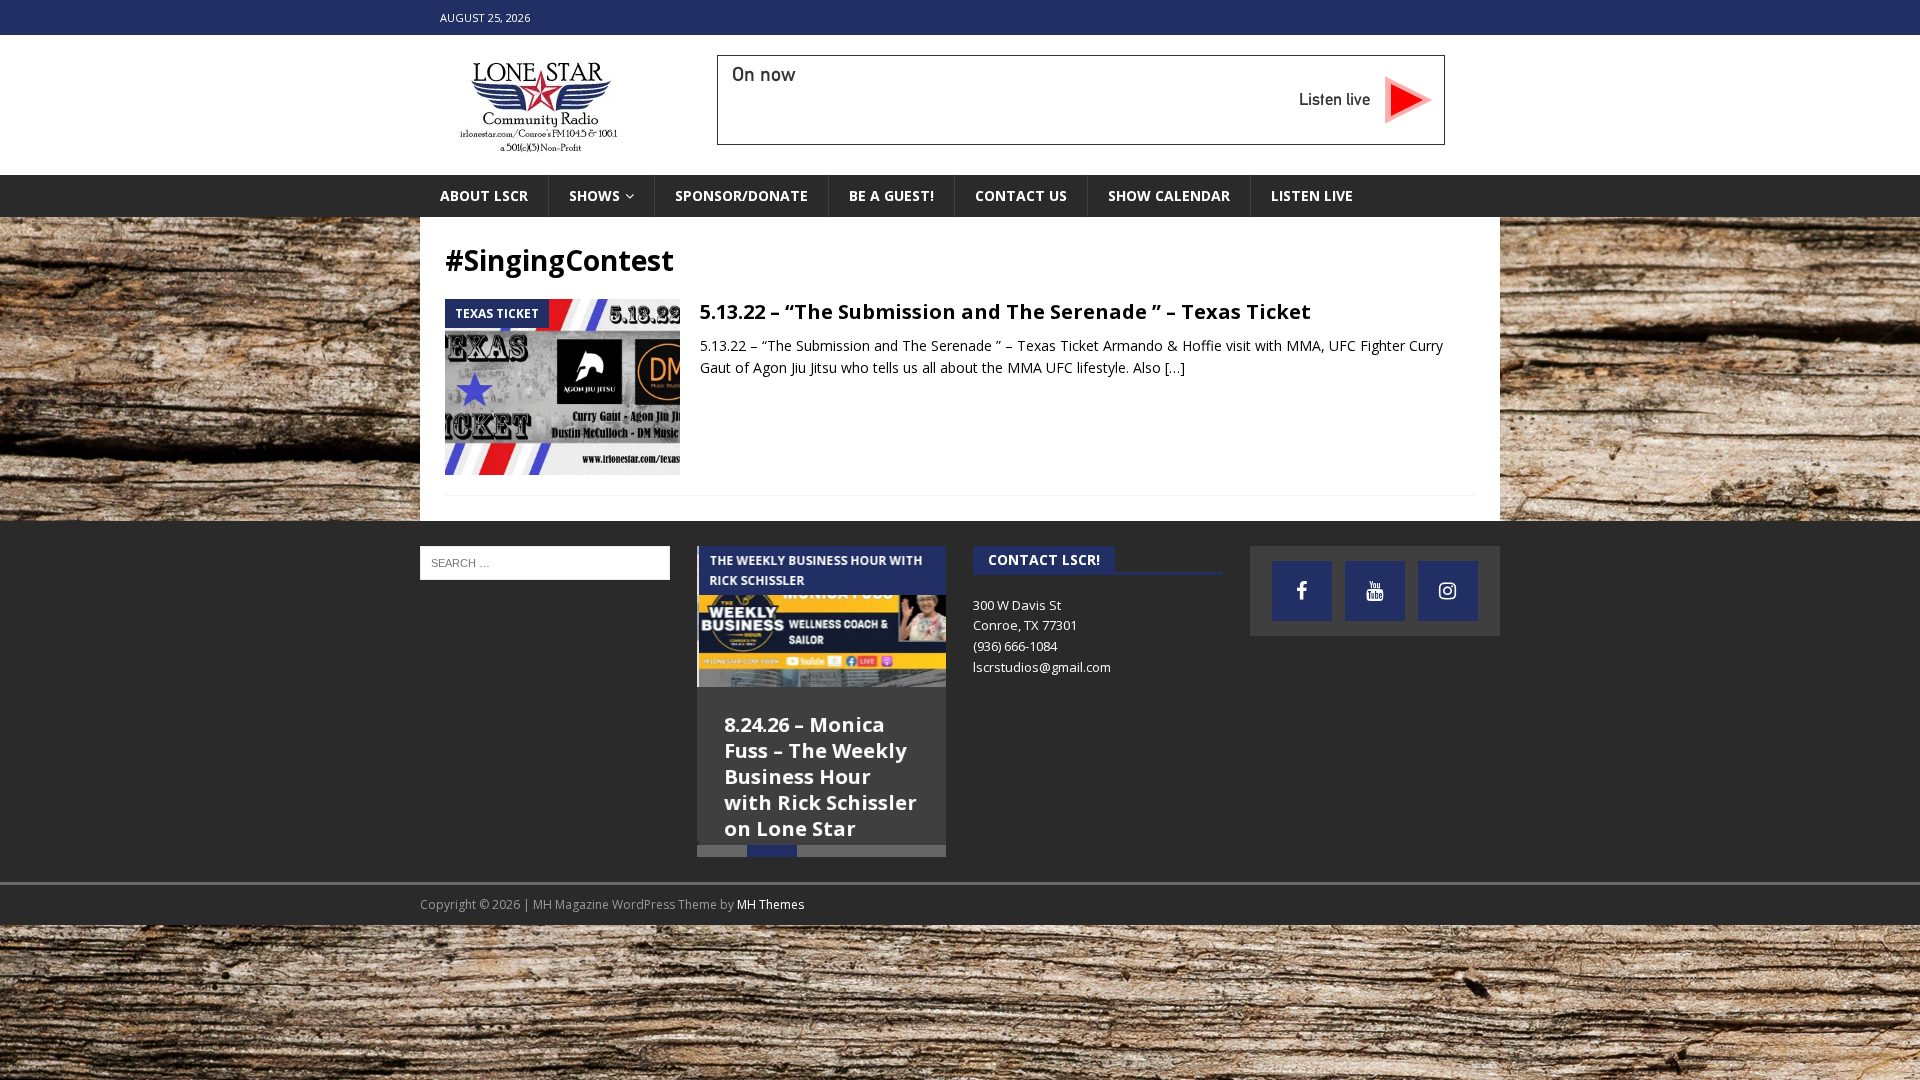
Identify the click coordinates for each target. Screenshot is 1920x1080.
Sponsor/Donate (741, 195)
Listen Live (1312, 195)
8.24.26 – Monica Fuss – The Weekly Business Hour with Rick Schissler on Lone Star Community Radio (818, 789)
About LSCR (484, 195)
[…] (1175, 367)
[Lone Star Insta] (1448, 591)
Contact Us (1021, 195)
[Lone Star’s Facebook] (1302, 591)
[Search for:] (545, 562)
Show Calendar (1169, 195)
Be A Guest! (891, 195)
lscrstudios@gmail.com (1042, 667)
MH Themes (770, 952)
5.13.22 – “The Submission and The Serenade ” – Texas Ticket (1005, 311)
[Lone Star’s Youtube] (1375, 591)
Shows (594, 195)
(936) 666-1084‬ (1015, 646)
